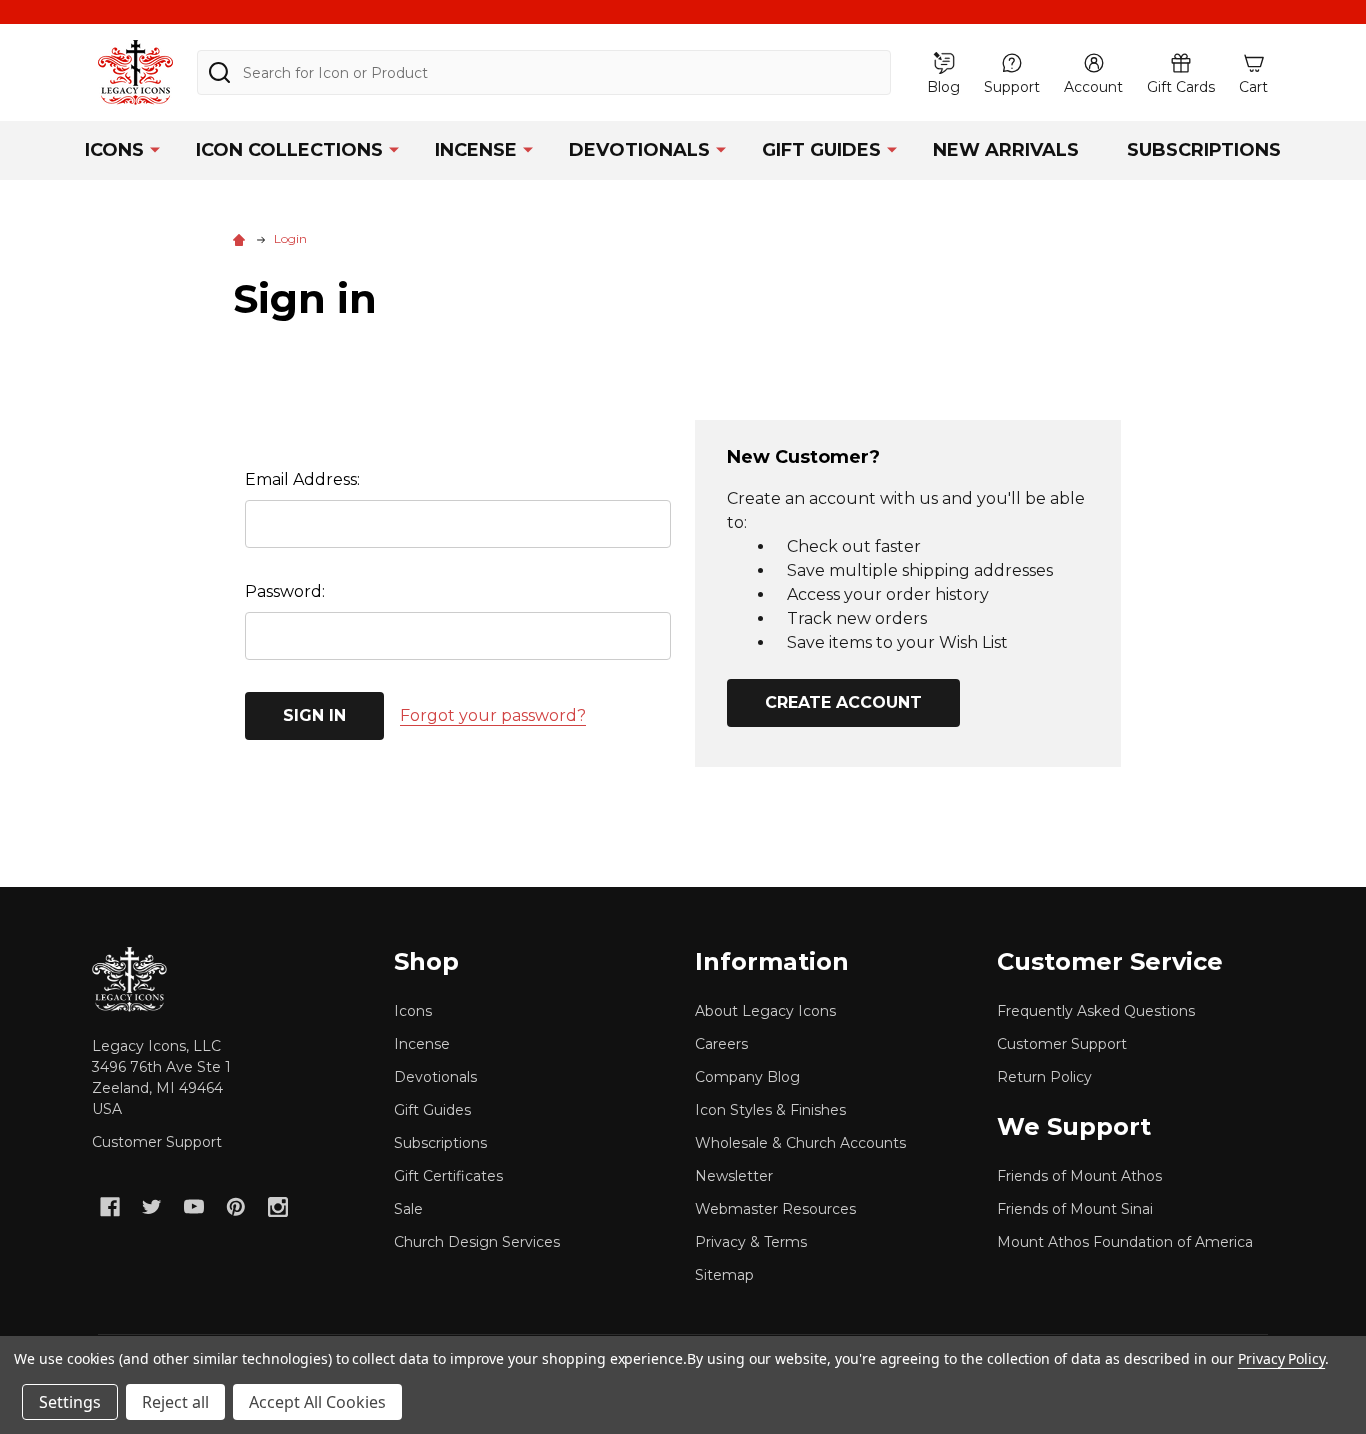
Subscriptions (1204, 150)
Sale (408, 1209)
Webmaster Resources (775, 1209)
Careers (721, 1044)
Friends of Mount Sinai (1075, 1209)
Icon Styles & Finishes (770, 1110)
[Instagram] (278, 1207)
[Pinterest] (236, 1207)
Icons (114, 150)
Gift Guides (821, 150)
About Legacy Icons (765, 1011)
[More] (155, 149)
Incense (476, 150)
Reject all (175, 1402)
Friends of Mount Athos (1079, 1176)
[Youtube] (194, 1207)
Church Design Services (477, 1242)
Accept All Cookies (317, 1402)
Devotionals (639, 150)
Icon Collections (289, 150)
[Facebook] (110, 1207)
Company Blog (747, 1077)
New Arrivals (1006, 150)
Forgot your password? (493, 715)
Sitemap (724, 1275)
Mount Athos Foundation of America (1125, 1242)
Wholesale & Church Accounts (800, 1143)
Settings (70, 1402)
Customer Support (157, 1142)
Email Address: (302, 479)
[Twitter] (152, 1207)
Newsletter (734, 1176)
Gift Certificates (448, 1176)
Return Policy (1044, 1077)
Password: (285, 591)
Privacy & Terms (751, 1242)
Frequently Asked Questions (1096, 1011)
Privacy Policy (1281, 1358)
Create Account (843, 702)
